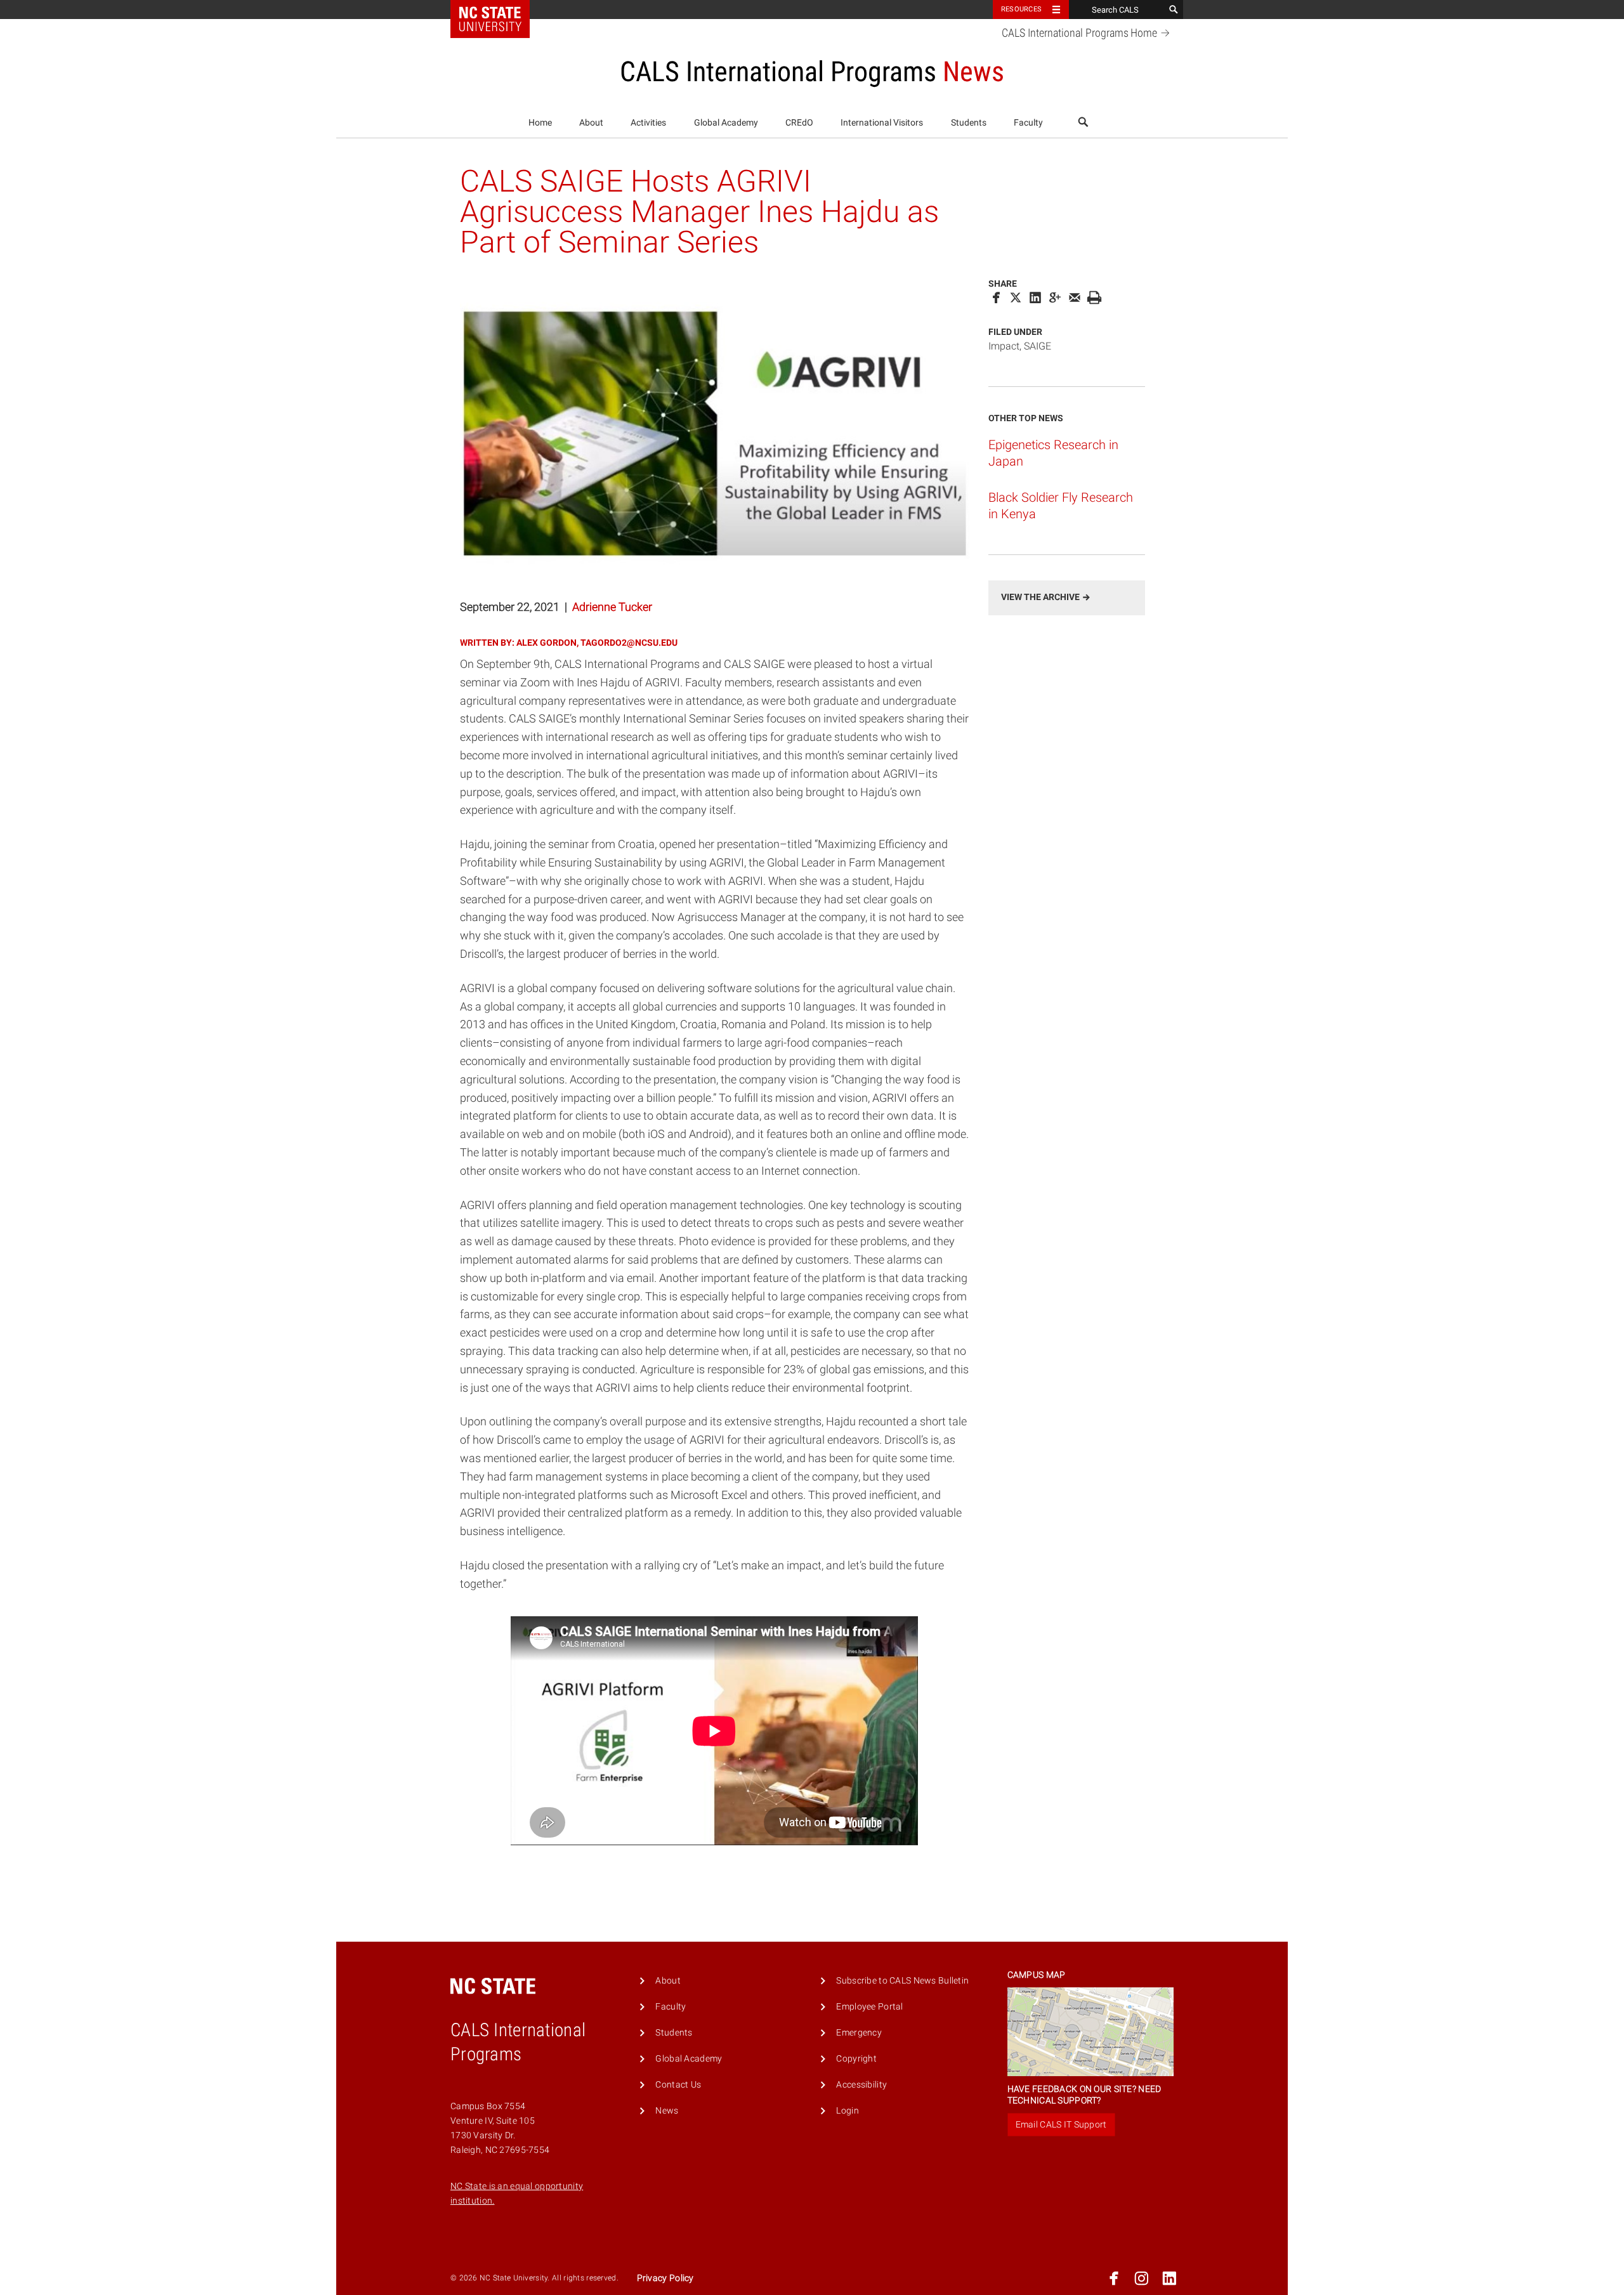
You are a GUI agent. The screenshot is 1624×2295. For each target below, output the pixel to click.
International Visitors (882, 123)
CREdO (799, 123)
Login (847, 2111)
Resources (1021, 9)
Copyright (856, 2059)
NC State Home (498, 10)
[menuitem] (540, 123)
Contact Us (678, 2085)
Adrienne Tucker (612, 607)
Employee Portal (869, 2007)
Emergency (859, 2033)
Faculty (1028, 123)
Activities (648, 123)
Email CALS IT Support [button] (1061, 2124)
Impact (1004, 346)
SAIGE (1038, 346)
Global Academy (726, 123)
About (591, 123)
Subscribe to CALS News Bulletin (902, 1981)
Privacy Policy (665, 2278)
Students (969, 123)
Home (540, 123)
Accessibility (861, 2085)
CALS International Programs (1079, 33)
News (667, 2111)
